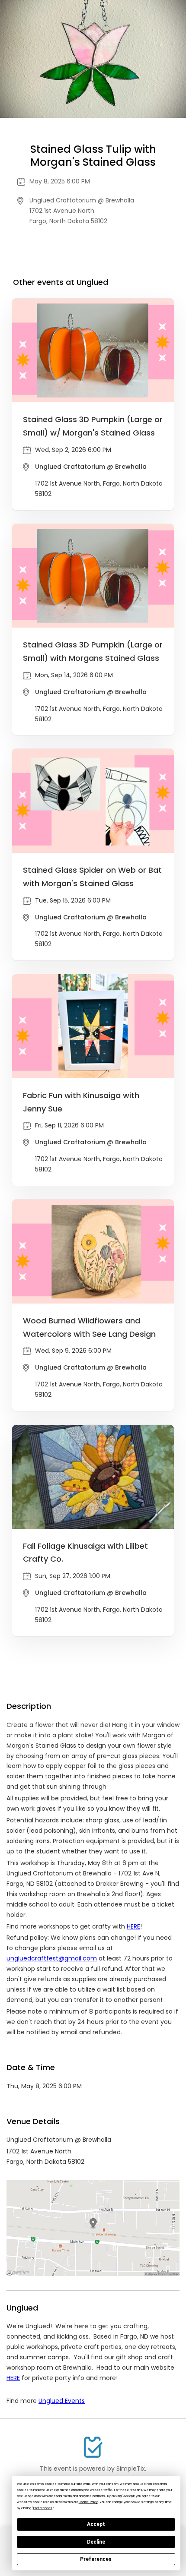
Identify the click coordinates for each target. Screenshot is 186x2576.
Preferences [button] (43, 2508)
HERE (13, 2378)
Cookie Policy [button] (88, 2502)
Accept (96, 2524)
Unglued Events (62, 2401)
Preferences (96, 2559)
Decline (96, 2542)
